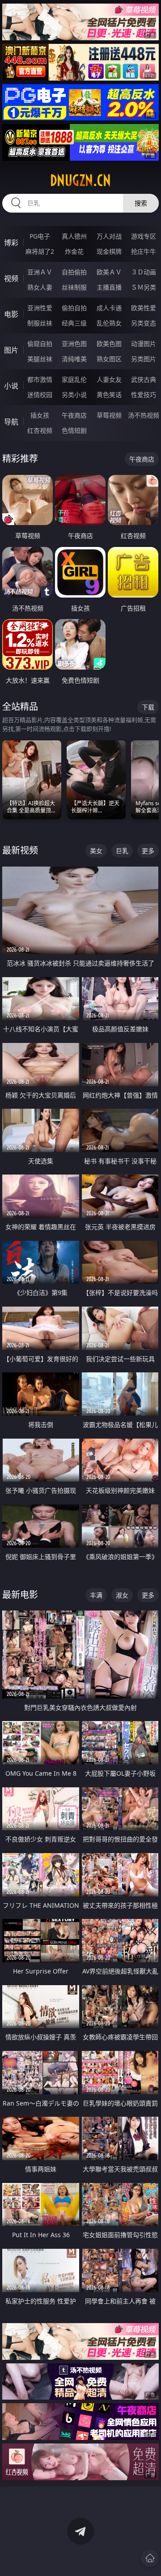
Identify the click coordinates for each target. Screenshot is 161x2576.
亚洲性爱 (40, 308)
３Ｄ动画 (144, 272)
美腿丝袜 (40, 359)
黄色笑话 (109, 395)
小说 (11, 386)
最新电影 (20, 1595)
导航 (11, 422)
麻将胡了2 (40, 251)
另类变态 (144, 323)
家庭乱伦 (74, 379)
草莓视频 (109, 415)
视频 (11, 278)
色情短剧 (74, 430)
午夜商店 (74, 415)
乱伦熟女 (109, 323)
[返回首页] (150, 2558)
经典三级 (74, 323)
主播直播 (109, 287)
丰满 (96, 1595)
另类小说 (74, 395)
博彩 (11, 243)
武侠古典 (144, 379)
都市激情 (40, 379)
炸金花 (74, 251)
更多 (148, 851)
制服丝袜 (40, 323)
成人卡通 (109, 308)
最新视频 (20, 850)
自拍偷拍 (74, 272)
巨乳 (122, 851)
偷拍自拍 (74, 308)
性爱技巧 (144, 395)
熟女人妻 (40, 287)
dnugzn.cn (80, 180)
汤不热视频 (144, 415)
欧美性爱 (144, 308)
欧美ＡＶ (109, 272)
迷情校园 (40, 395)
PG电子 (40, 236)
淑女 (122, 1595)
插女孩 (40, 415)
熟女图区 (109, 359)
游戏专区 (144, 236)
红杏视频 (40, 430)
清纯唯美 (74, 359)
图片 (11, 350)
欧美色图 (109, 344)
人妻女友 (109, 379)
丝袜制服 (74, 287)
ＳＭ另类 (144, 287)
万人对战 (109, 236)
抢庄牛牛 (144, 251)
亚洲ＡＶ (40, 272)
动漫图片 (144, 344)
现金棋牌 (109, 251)
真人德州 (74, 236)
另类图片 (144, 359)
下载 (148, 707)
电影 (11, 314)
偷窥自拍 (40, 344)
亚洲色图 (74, 344)
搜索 (141, 203)
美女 (96, 851)
